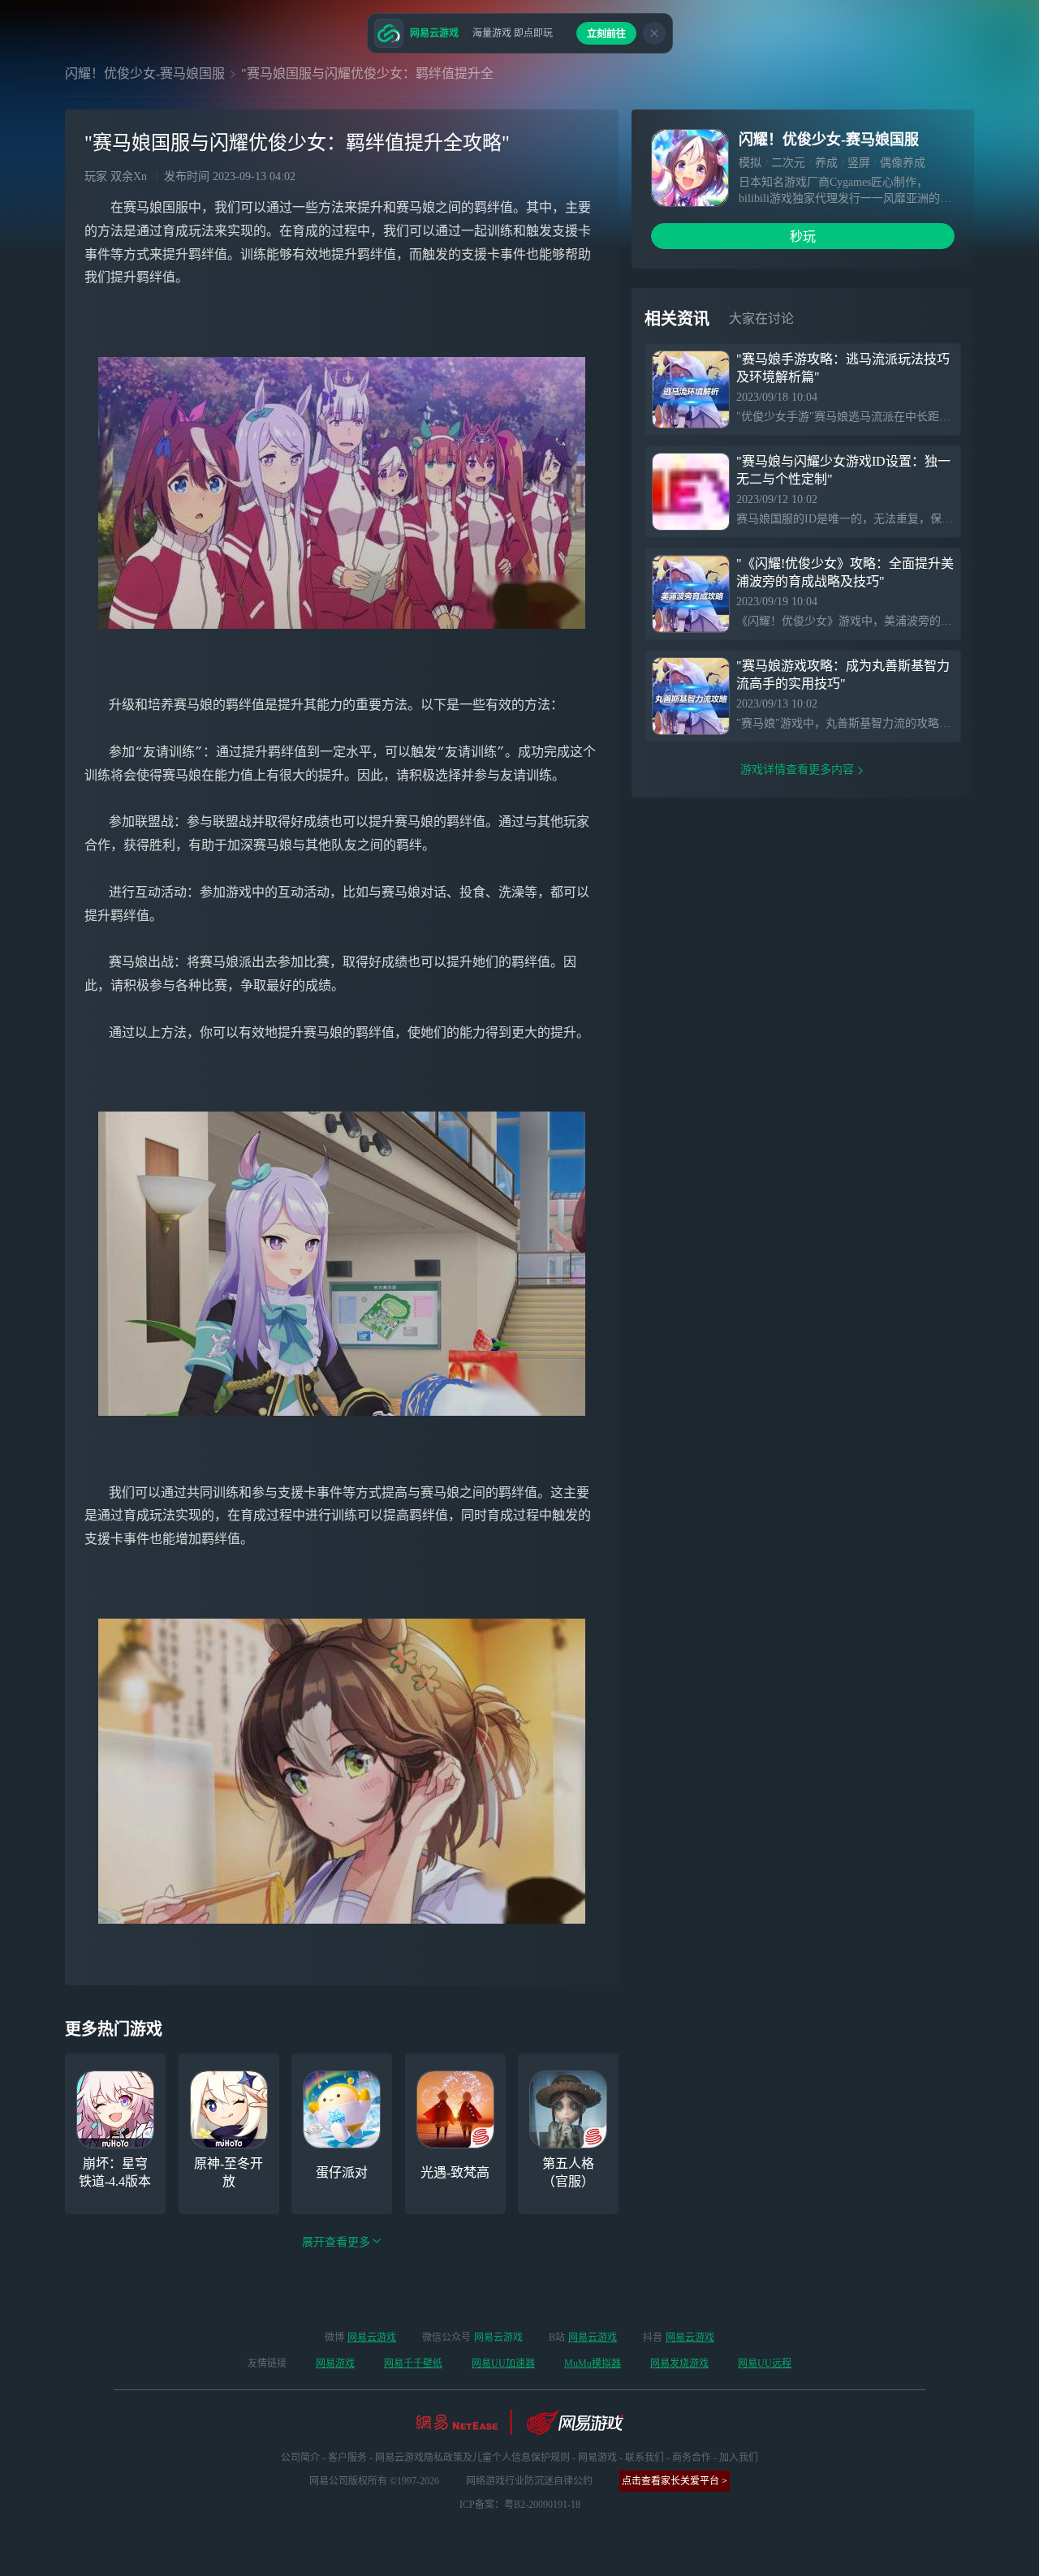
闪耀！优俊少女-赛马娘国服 (145, 73)
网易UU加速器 (503, 2363)
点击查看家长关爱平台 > (675, 2481)
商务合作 (692, 2458)
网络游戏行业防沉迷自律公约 (529, 2481)
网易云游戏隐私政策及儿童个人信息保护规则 (472, 2458)
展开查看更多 (336, 2242)
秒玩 (803, 237)
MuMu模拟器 (593, 2363)
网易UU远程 (765, 2363)
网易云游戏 (372, 2337)
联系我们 (645, 2458)
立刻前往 (606, 34)
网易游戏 (335, 2363)
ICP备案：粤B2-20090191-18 (520, 2505)
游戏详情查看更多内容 (797, 770)
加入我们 (739, 2458)
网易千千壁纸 (413, 2363)
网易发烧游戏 (679, 2363)
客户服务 (347, 2458)
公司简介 (300, 2458)
